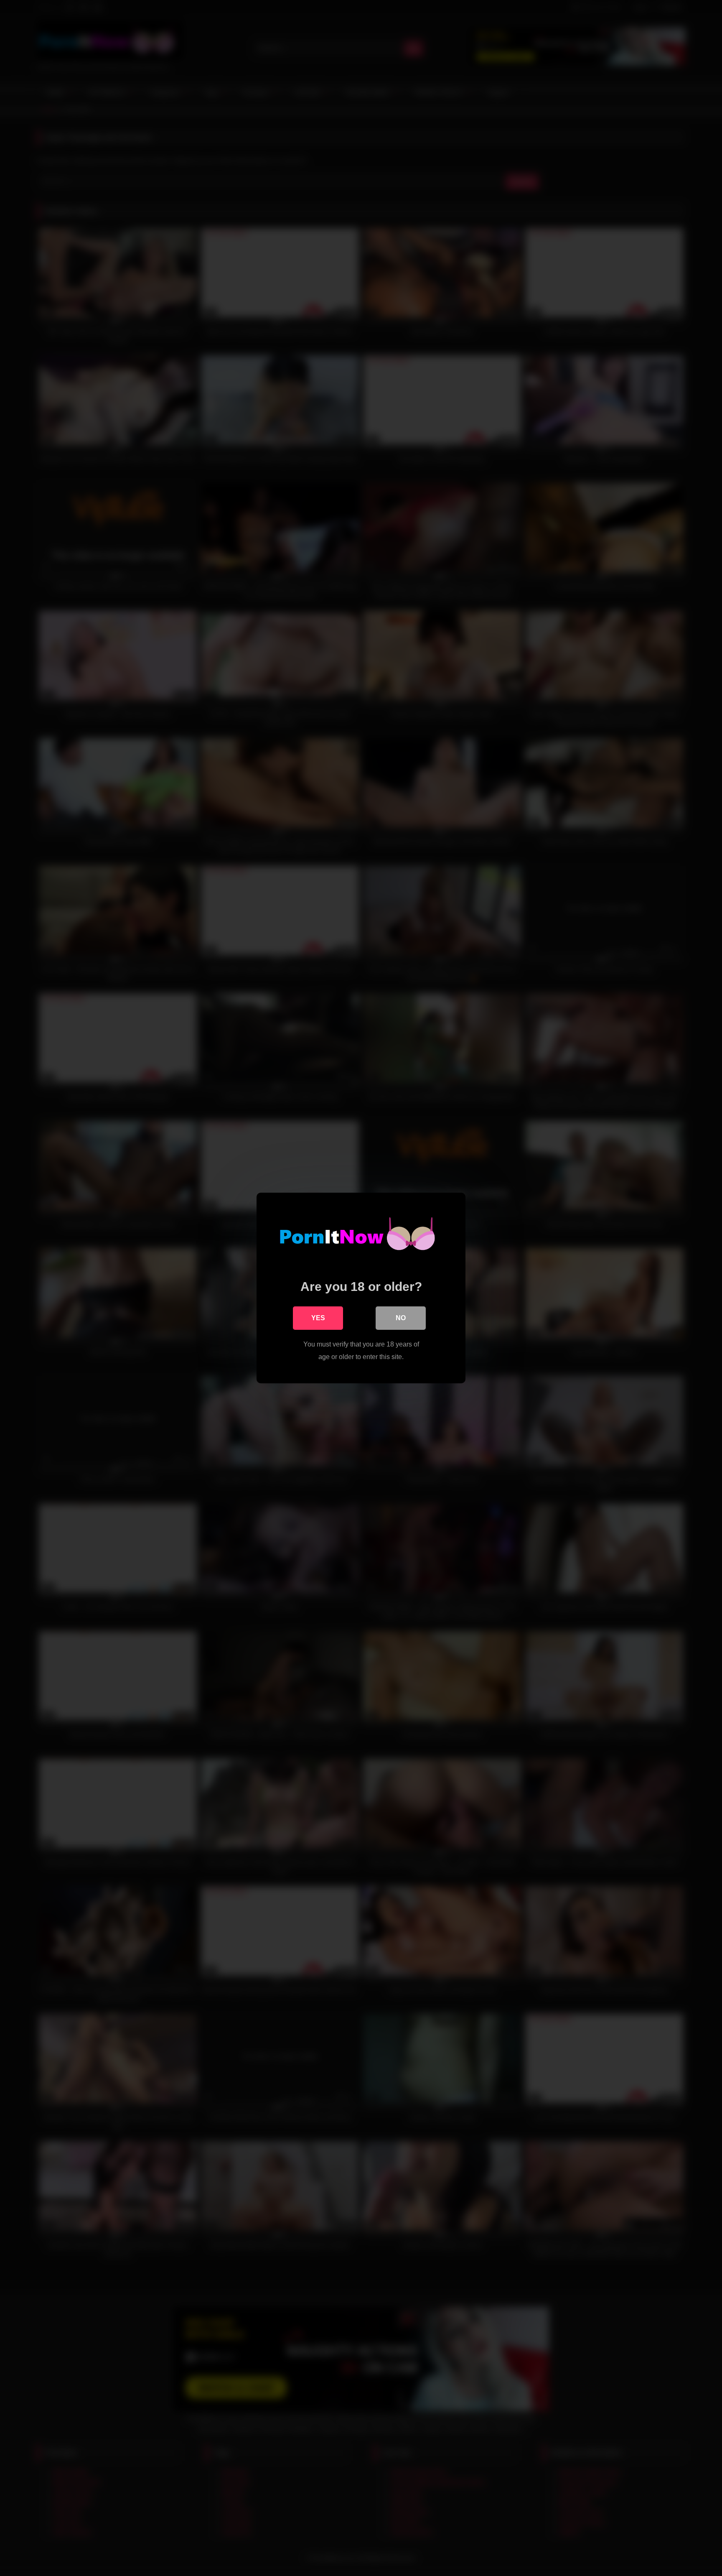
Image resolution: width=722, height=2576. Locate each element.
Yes (318, 1318)
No (401, 1318)
